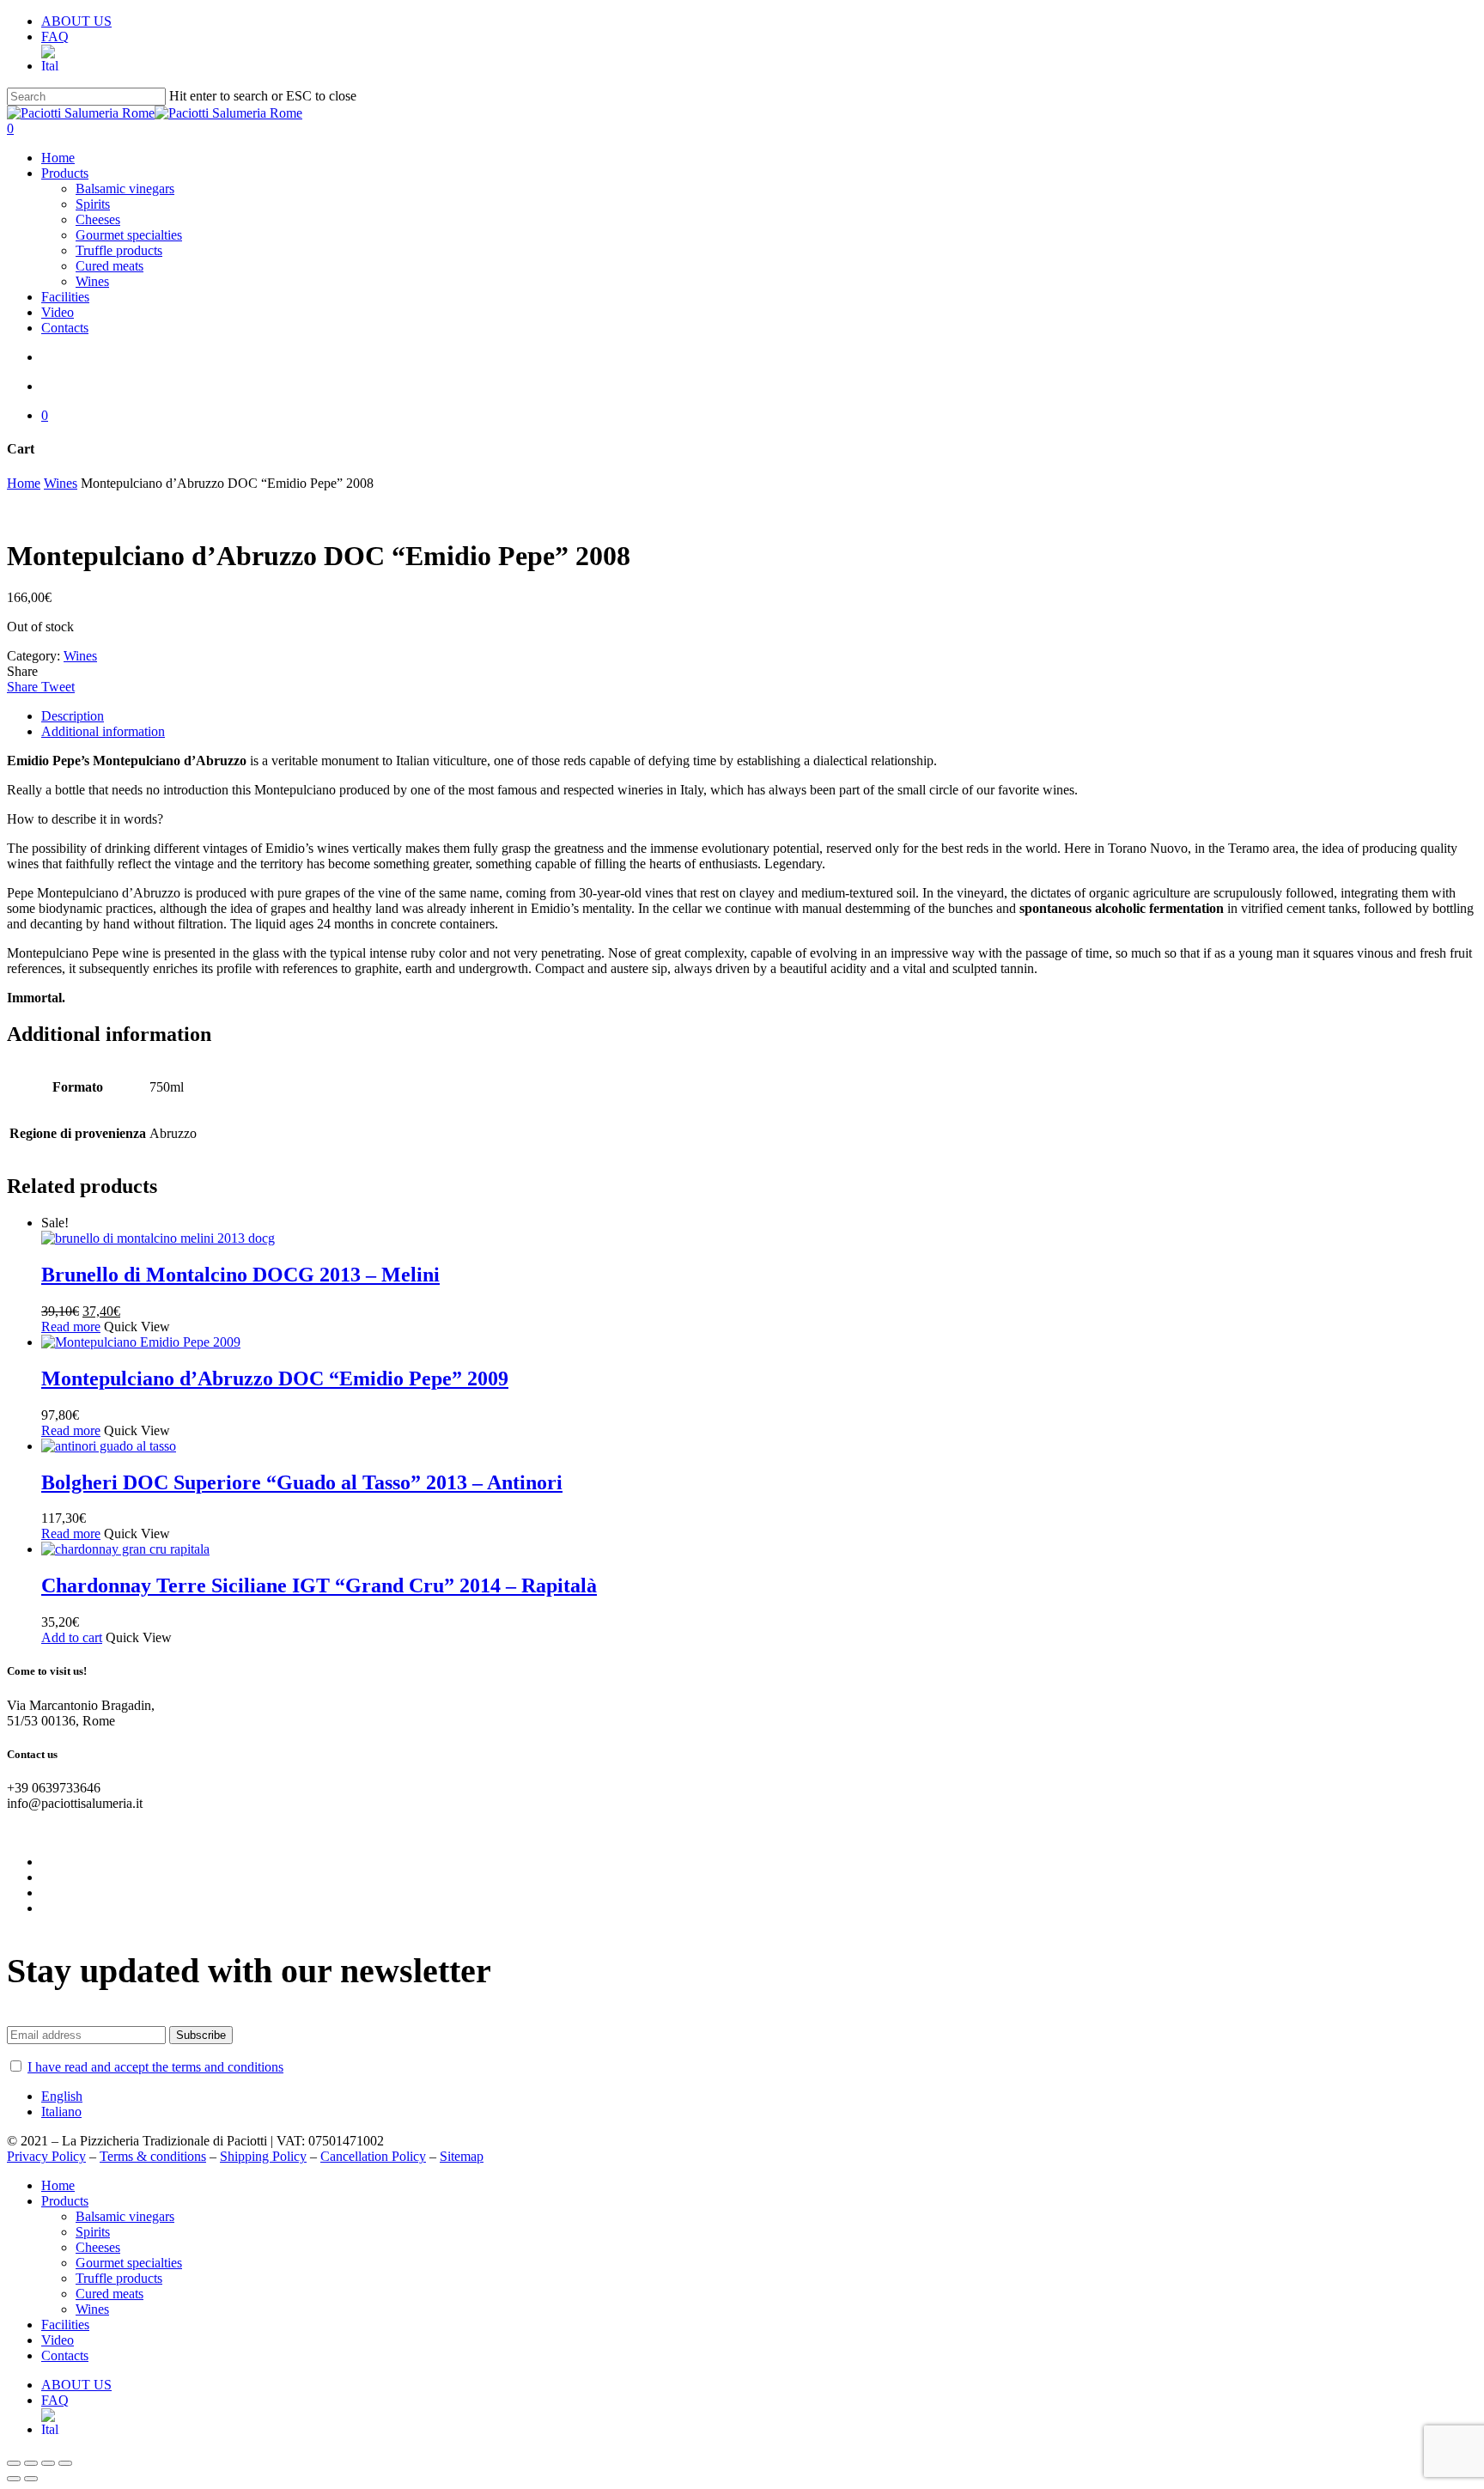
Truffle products (119, 2278)
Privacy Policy (46, 2156)
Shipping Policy (263, 2156)
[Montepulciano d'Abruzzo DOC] (141, 1342)
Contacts (65, 2355)
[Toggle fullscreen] (48, 2463)
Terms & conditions (153, 2156)
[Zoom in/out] (65, 2463)
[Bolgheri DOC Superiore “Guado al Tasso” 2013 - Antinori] (109, 1446)
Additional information (103, 731)
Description (73, 716)
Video (58, 2340)
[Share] (31, 2463)
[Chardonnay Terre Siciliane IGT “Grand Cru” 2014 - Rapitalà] (125, 1549)
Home (24, 483)
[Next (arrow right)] (31, 2479)
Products (65, 2201)
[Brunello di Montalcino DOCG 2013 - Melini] (158, 1238)
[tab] (759, 716)
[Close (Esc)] (14, 2463)
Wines (61, 483)
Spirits (93, 2232)
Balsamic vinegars (125, 2216)
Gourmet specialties (129, 2263)
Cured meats (109, 2294)
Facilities (65, 2325)
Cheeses (98, 2247)
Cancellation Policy (373, 2156)
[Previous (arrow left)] (14, 2479)
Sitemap (462, 2156)
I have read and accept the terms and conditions (155, 2067)
